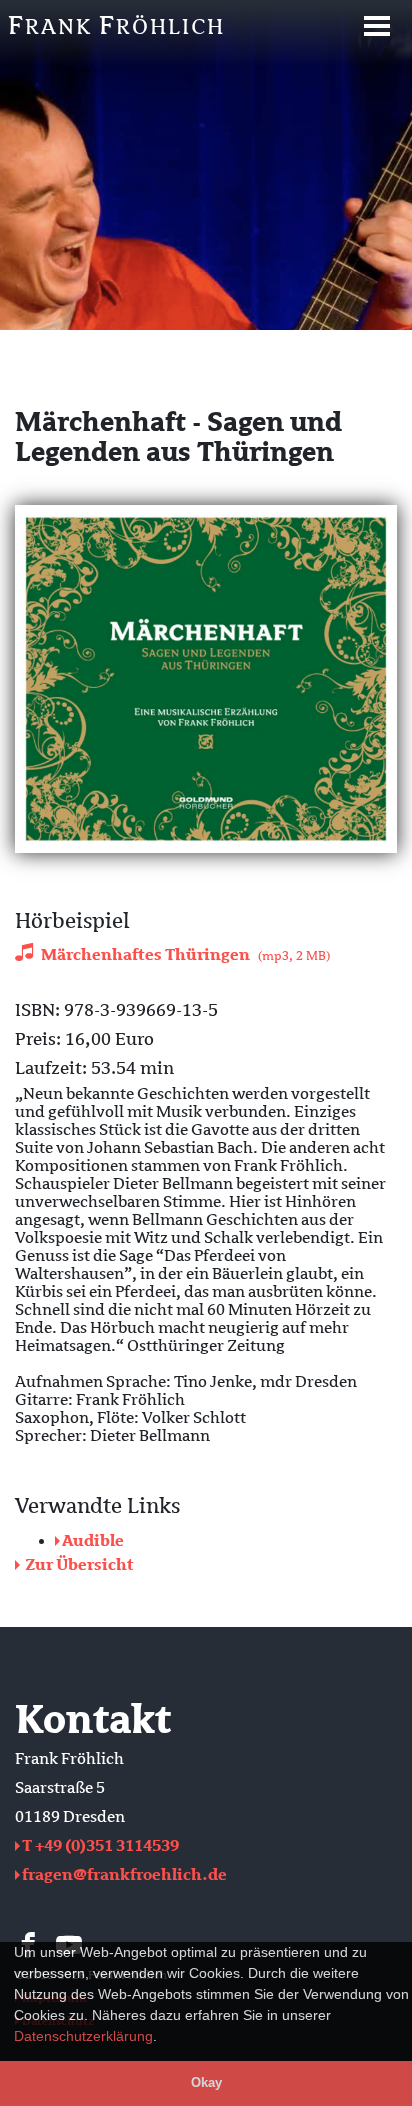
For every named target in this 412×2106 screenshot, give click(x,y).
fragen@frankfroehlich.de (124, 1875)
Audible (93, 1541)
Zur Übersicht (78, 1565)
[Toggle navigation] (377, 26)
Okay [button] (206, 2083)
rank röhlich (116, 25)
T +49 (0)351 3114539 (100, 1846)
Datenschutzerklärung (83, 2036)
